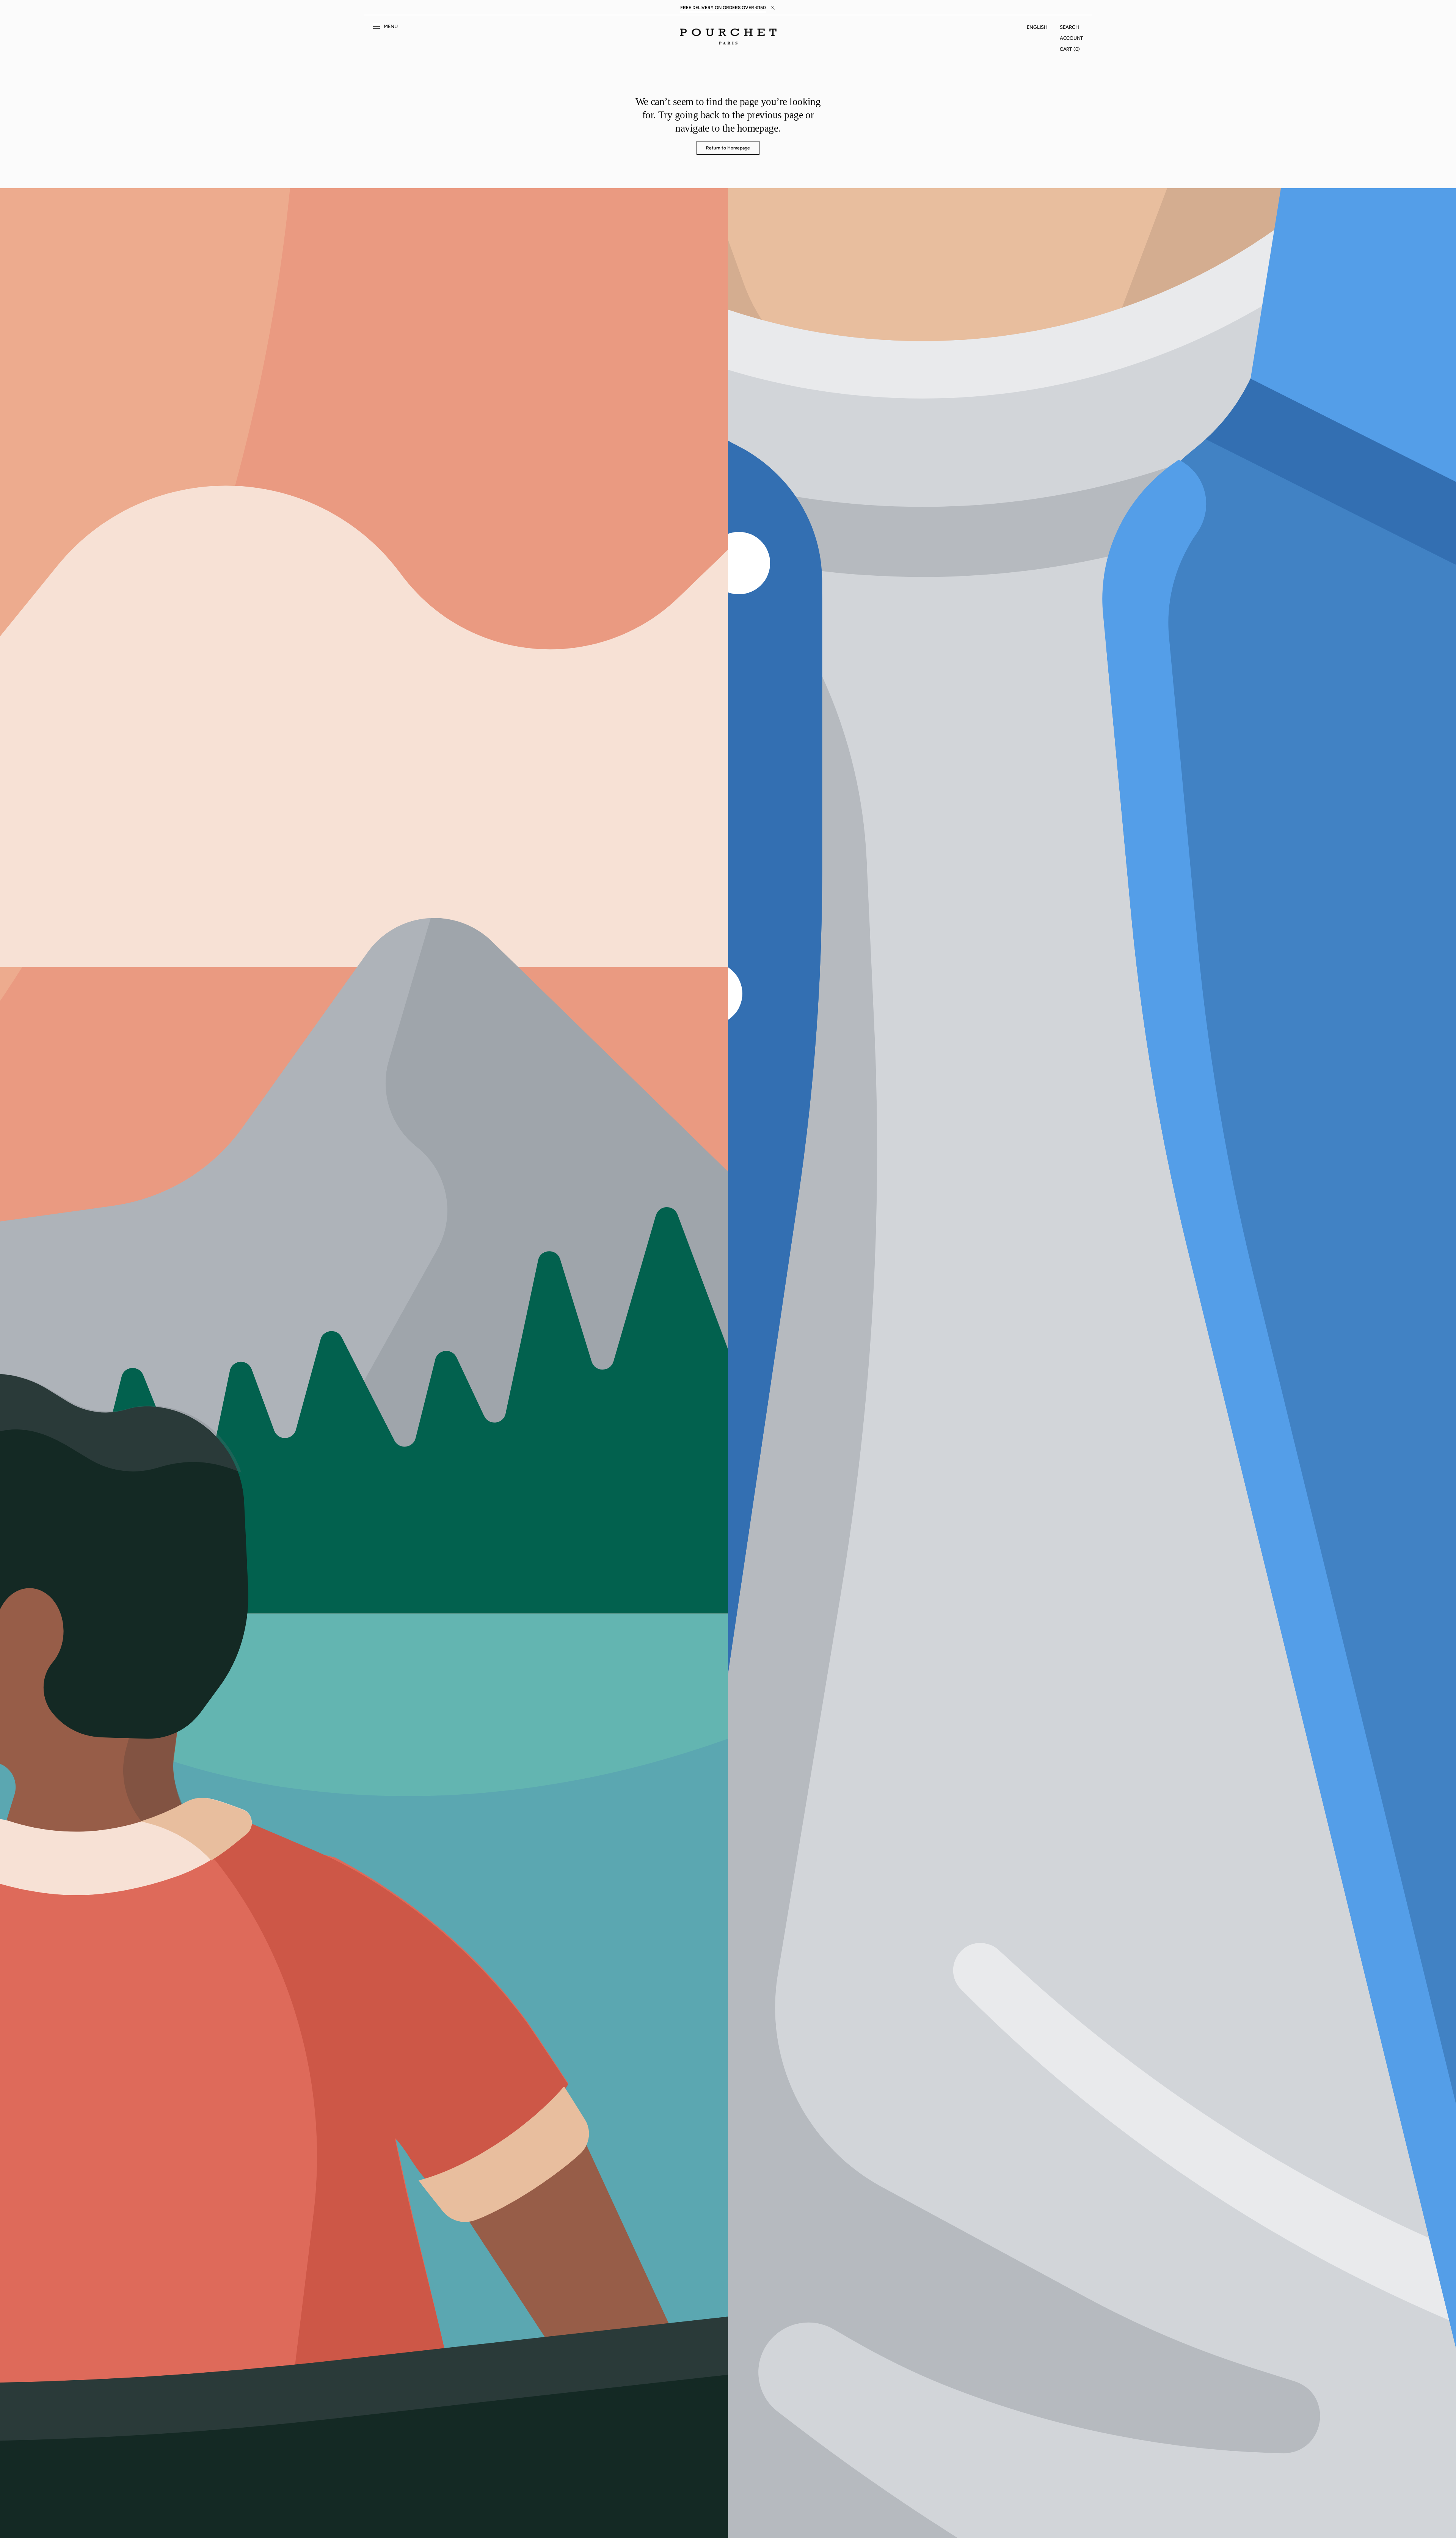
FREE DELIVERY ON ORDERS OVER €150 (723, 8)
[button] (1037, 27)
